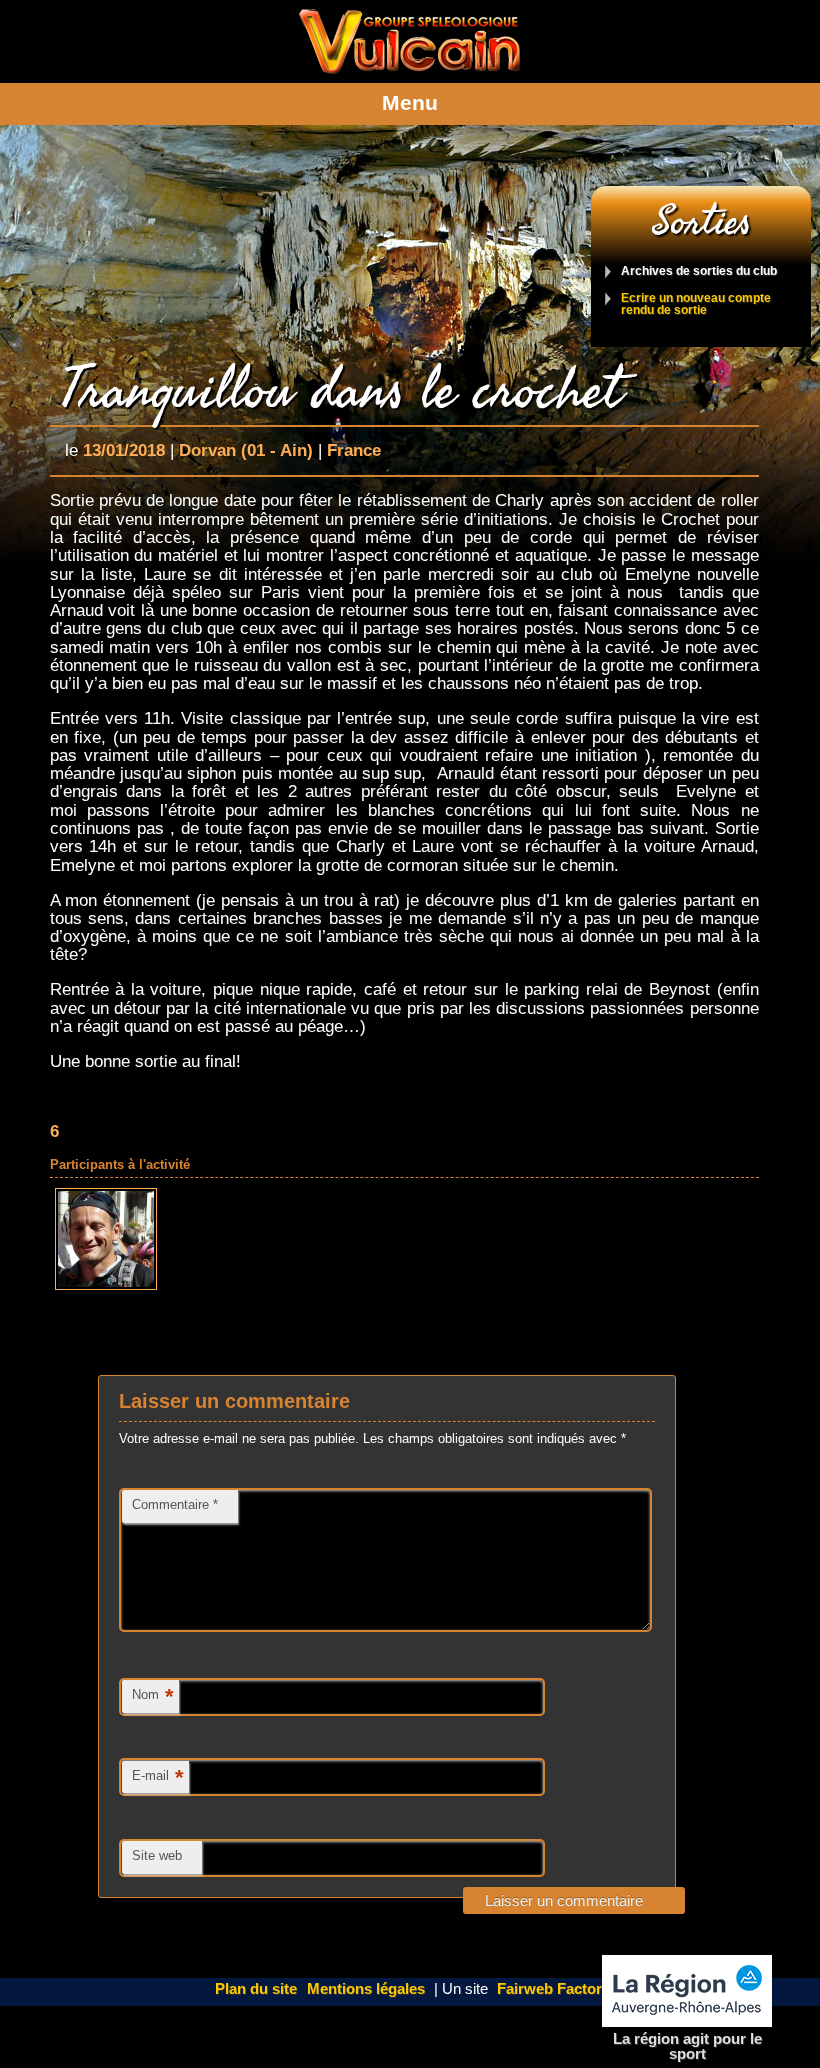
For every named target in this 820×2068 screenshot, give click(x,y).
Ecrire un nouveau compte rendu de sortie (696, 304)
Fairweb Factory (553, 1989)
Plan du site (256, 1989)
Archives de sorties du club (699, 271)
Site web (157, 1855)
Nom (153, 1696)
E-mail (158, 1777)
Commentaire (175, 1504)
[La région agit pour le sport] (687, 1991)
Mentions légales (366, 1989)
